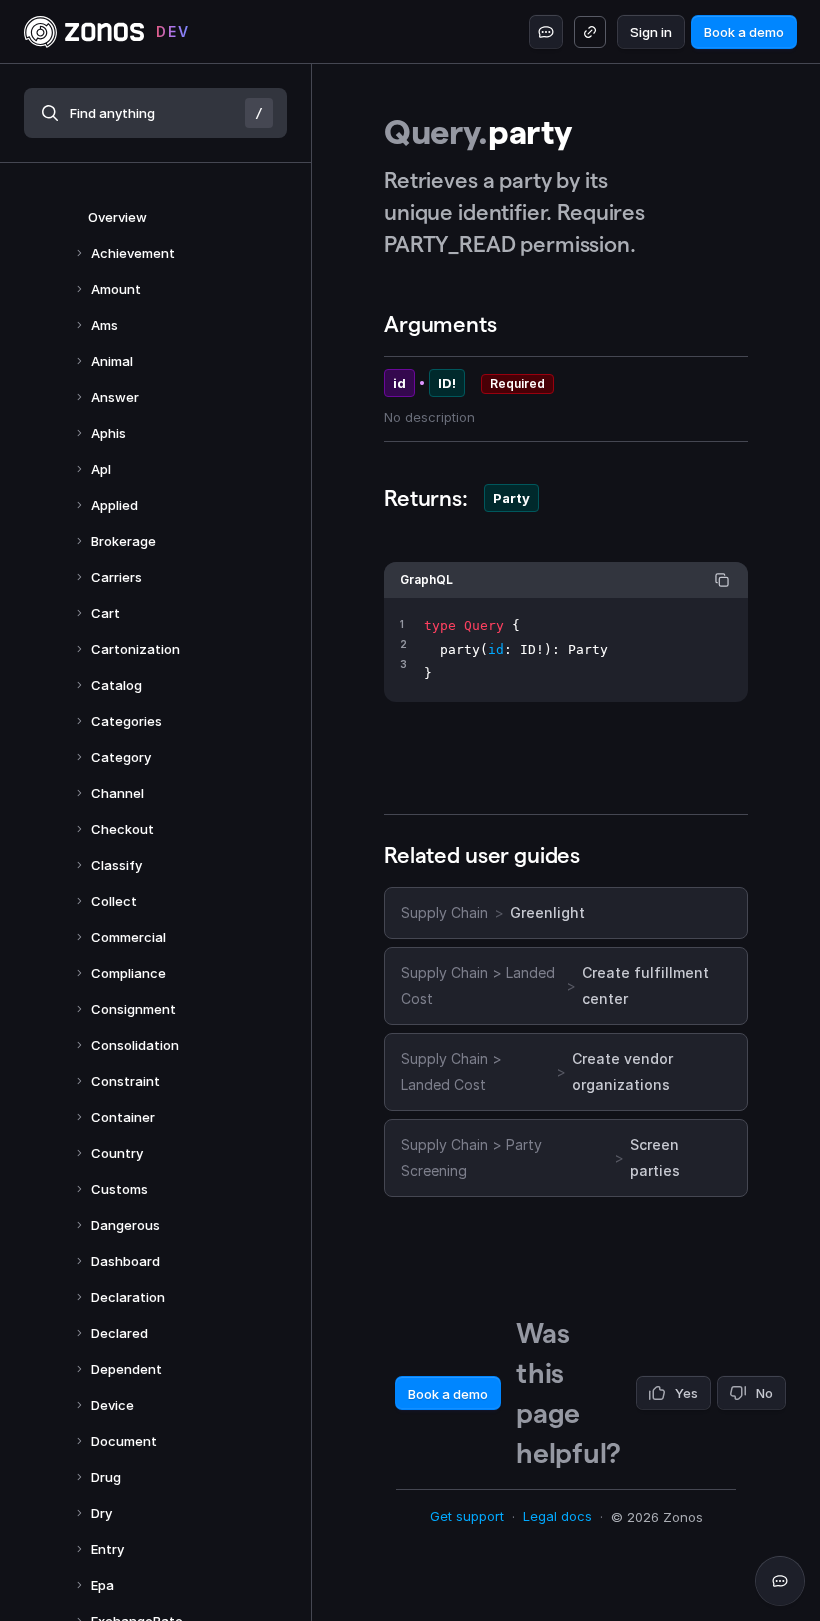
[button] (155, 113)
